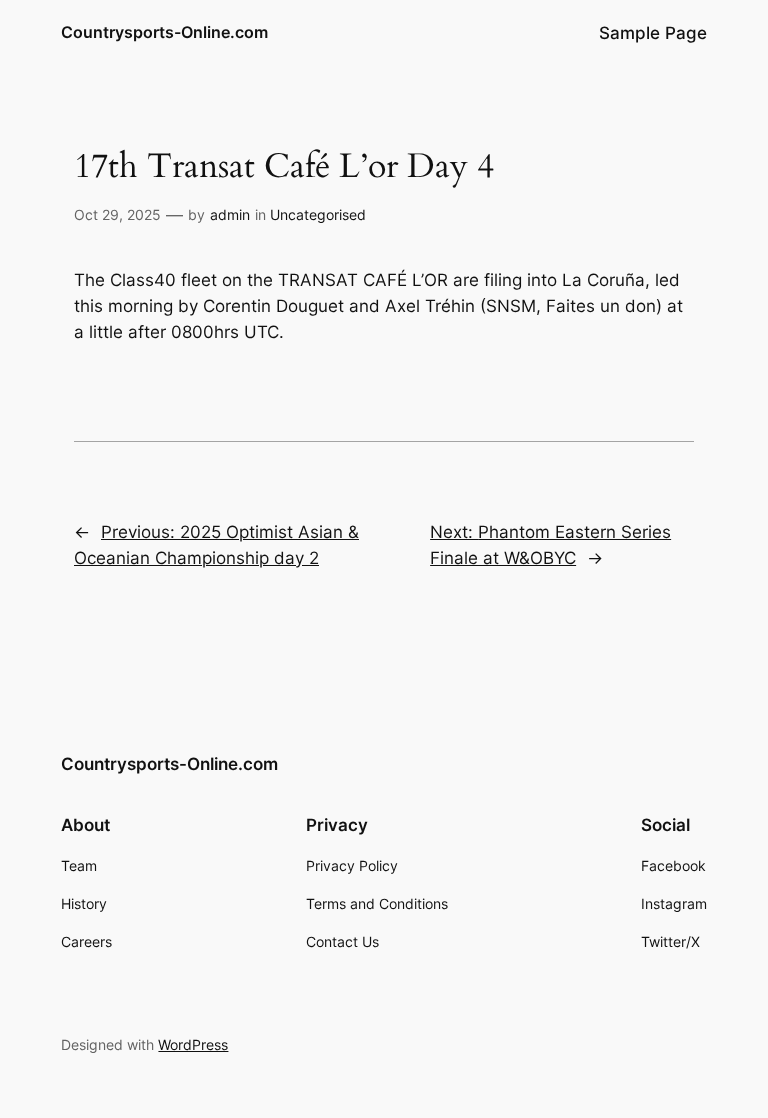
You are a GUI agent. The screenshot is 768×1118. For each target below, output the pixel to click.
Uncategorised (318, 214)
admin (230, 214)
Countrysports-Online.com (164, 32)
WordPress (193, 1044)
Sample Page (653, 33)
